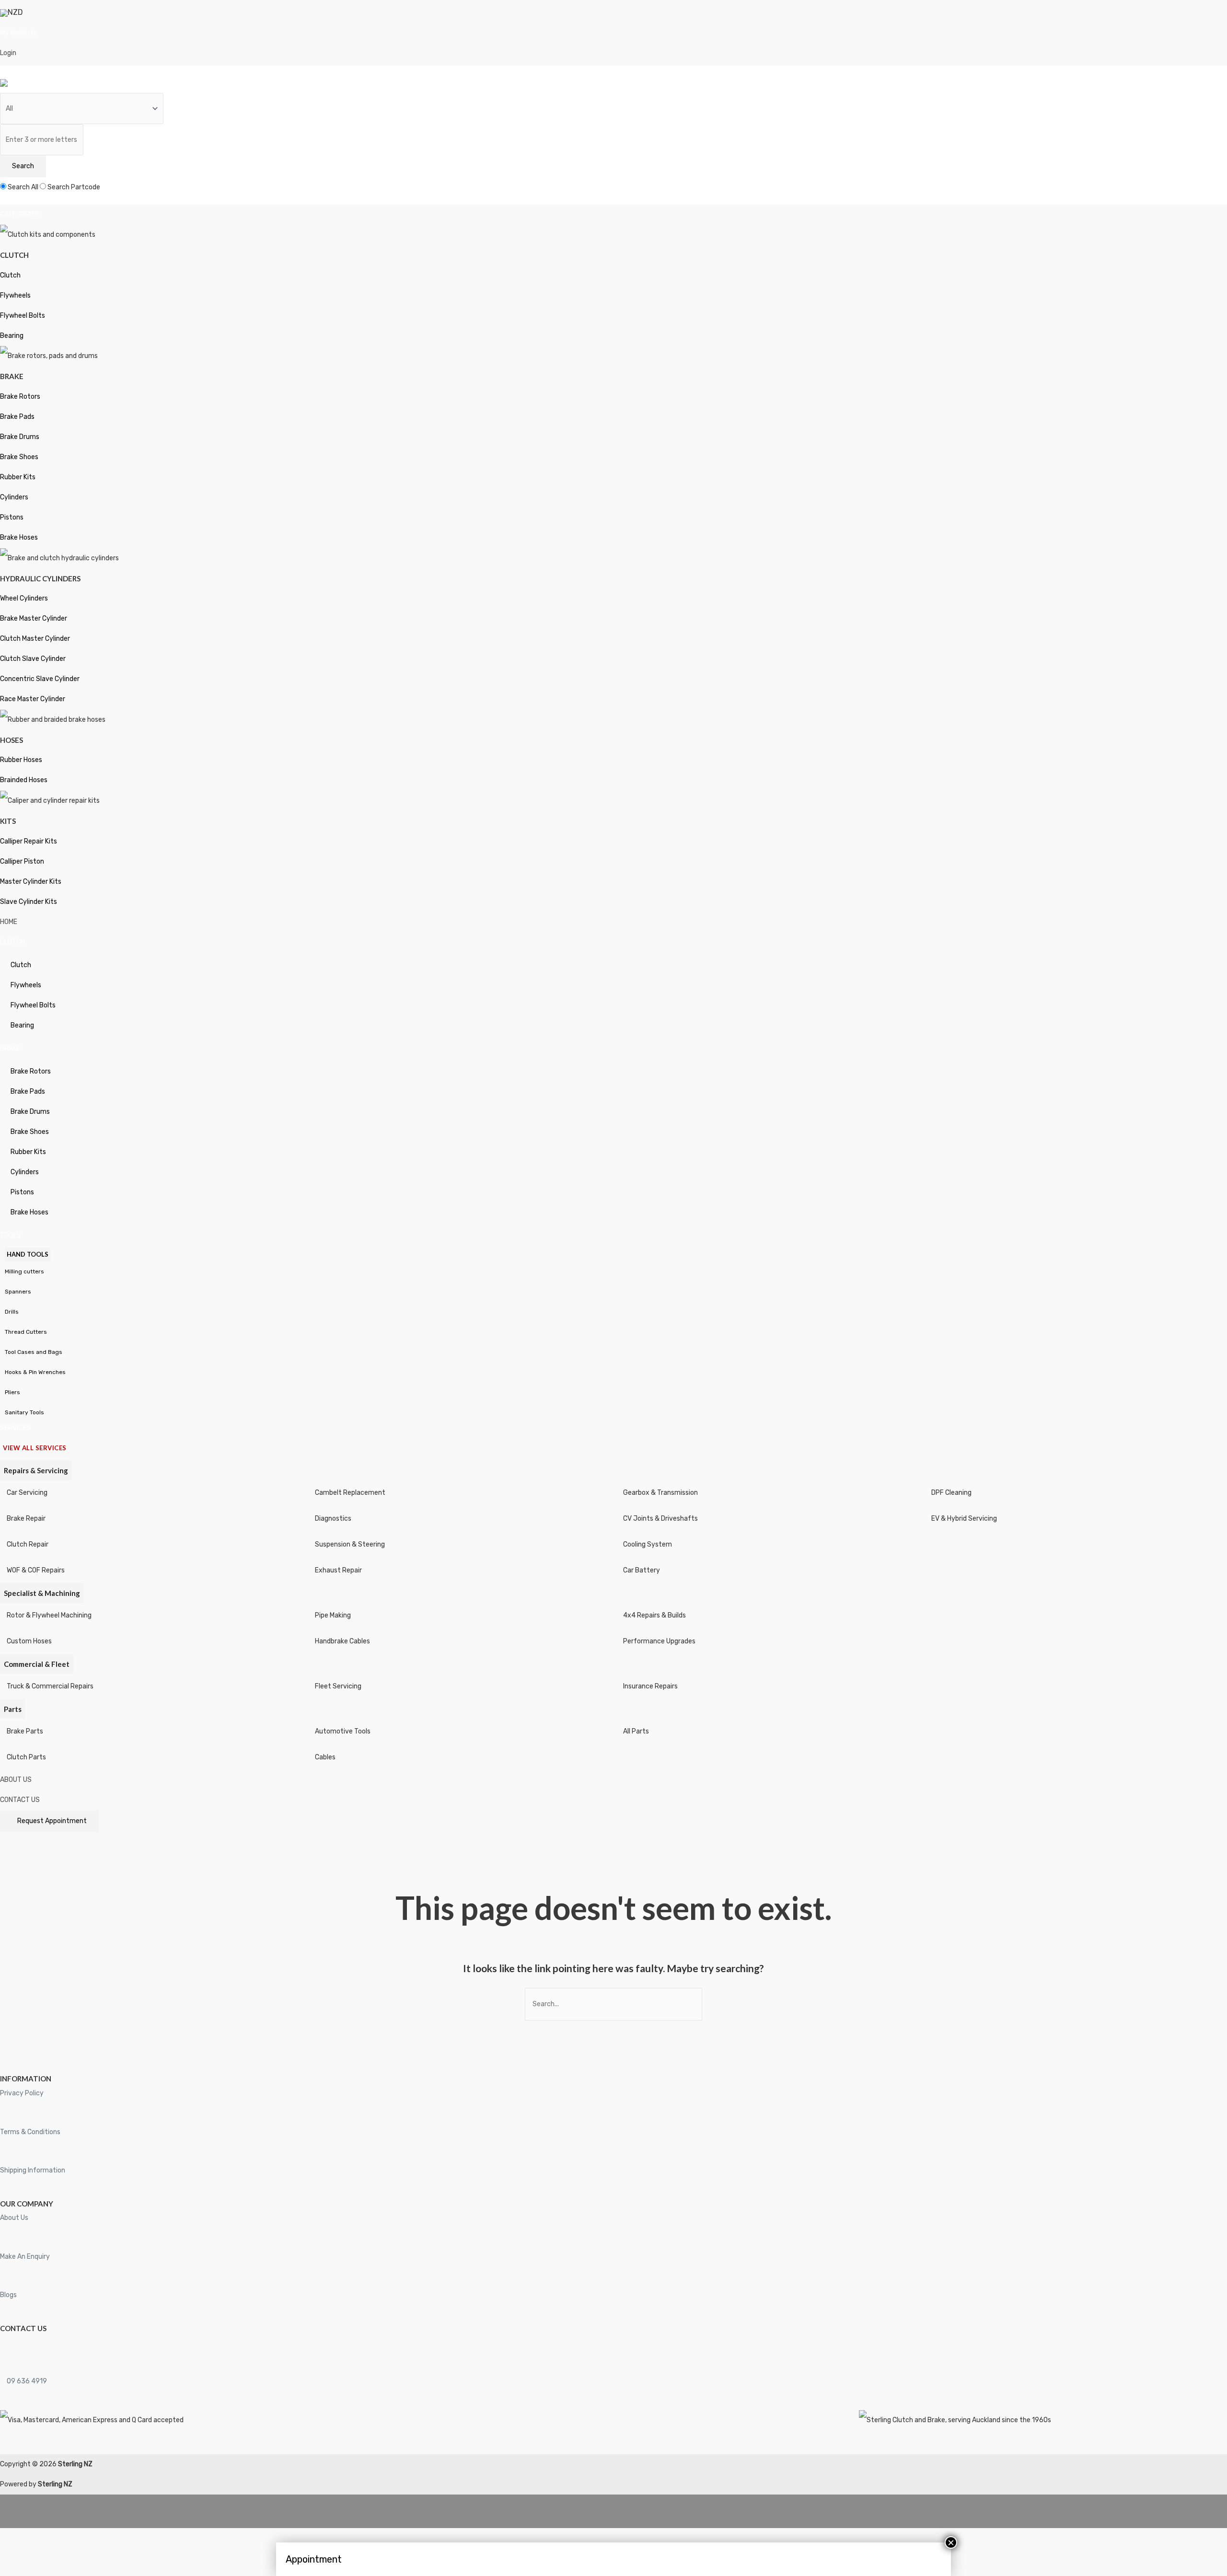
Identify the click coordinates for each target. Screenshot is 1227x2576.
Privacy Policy (22, 2093)
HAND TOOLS (28, 1254)
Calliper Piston (22, 861)
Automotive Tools (343, 1731)
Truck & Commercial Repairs (50, 1686)
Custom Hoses (29, 1641)
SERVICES (15, 1428)
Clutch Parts (26, 1757)
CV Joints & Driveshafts (660, 1519)
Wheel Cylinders (24, 598)
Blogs (8, 2295)
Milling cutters (24, 1271)
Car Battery (642, 1570)
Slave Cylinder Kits (29, 902)
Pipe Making (333, 1615)
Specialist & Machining (42, 1593)
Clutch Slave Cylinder (33, 659)
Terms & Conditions (30, 2132)
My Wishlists (18, 33)
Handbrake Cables (342, 1641)
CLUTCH (12, 942)
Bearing (12, 336)
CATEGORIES (20, 214)
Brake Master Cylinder (34, 618)
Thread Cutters (26, 1332)
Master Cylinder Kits (31, 882)
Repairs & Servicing (36, 1470)
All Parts (636, 1731)
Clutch (10, 275)
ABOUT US (16, 1780)
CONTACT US (20, 1800)
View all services (35, 1448)
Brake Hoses (19, 537)
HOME (9, 922)
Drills (12, 1312)
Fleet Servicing (338, 1686)
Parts (13, 1709)
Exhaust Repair (338, 1570)
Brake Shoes (19, 457)
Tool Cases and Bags (34, 1352)
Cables (325, 1757)
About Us (14, 2218)
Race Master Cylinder (33, 699)
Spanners (18, 1292)
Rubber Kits (18, 477)
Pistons (12, 517)
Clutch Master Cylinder (35, 639)
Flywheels (15, 295)
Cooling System (648, 1544)
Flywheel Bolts (23, 316)
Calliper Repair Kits (29, 841)
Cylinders (14, 497)
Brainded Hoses (24, 780)
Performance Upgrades (659, 1641)
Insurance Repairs (650, 1686)
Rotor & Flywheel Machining (49, 1615)
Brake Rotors (20, 397)
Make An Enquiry (25, 2257)
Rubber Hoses (21, 760)
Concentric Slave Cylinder (40, 679)
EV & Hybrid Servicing (964, 1519)
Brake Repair (26, 1519)
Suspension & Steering (350, 1544)
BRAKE (10, 1048)
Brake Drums (20, 437)
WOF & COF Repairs (36, 1570)
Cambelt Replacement (350, 1493)
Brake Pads (17, 417)
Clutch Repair (28, 1544)
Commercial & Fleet (37, 1664)
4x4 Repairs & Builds (654, 1615)
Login (8, 53)
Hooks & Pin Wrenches (35, 1372)
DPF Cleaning (951, 1493)
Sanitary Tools (24, 1412)
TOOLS (10, 1235)
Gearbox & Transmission (660, 1493)
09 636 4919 (26, 2381)
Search (23, 166)
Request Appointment (52, 1821)
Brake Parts (25, 1731)
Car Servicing (27, 1493)
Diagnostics (333, 1519)
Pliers (12, 1392)
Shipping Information (33, 2170)
